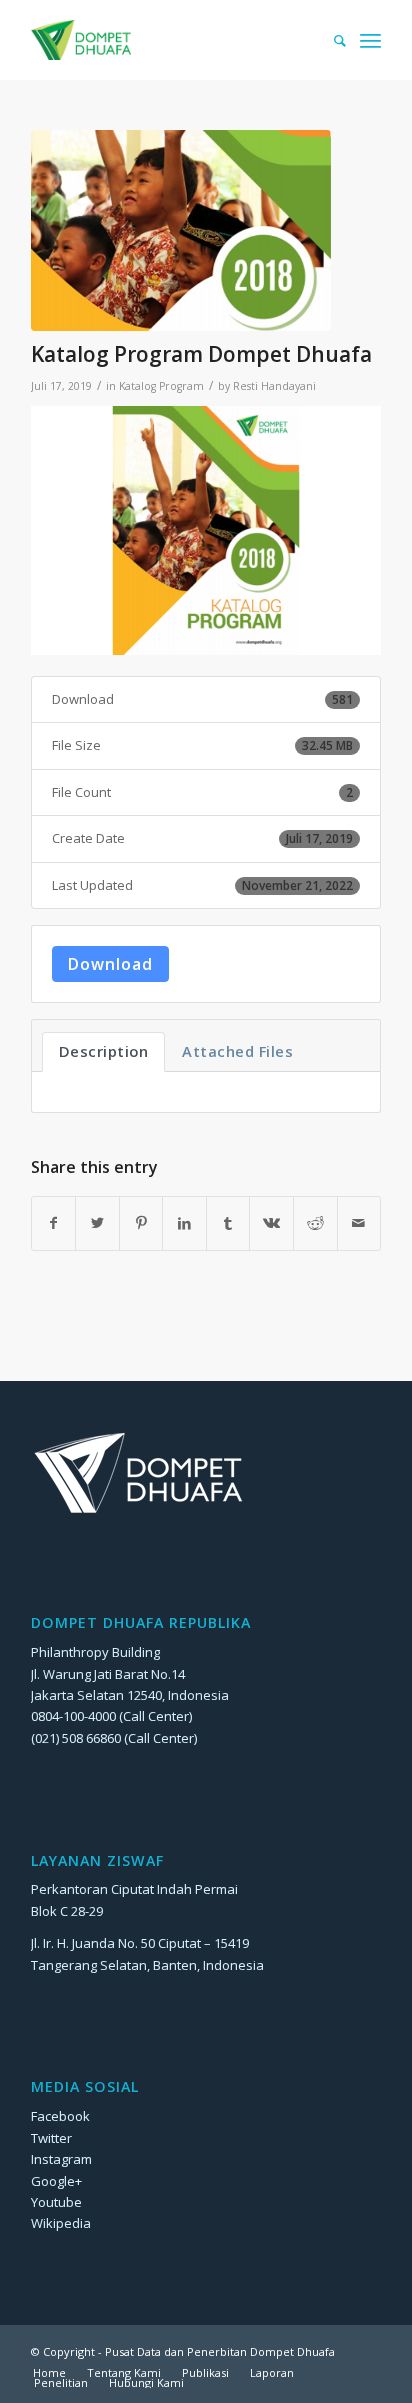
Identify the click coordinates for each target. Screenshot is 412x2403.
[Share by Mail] (359, 1223)
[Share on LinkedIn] (184, 1223)
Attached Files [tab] (237, 1051)
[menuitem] (330, 40)
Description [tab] (104, 1051)
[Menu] (370, 40)
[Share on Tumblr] (228, 1223)
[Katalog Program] (181, 230)
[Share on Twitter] (97, 1223)
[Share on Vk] (271, 1223)
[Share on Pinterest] (141, 1223)
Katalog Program (161, 386)
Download (110, 964)
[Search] (330, 40)
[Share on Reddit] (315, 1223)
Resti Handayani (274, 386)
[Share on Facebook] (54, 1223)
